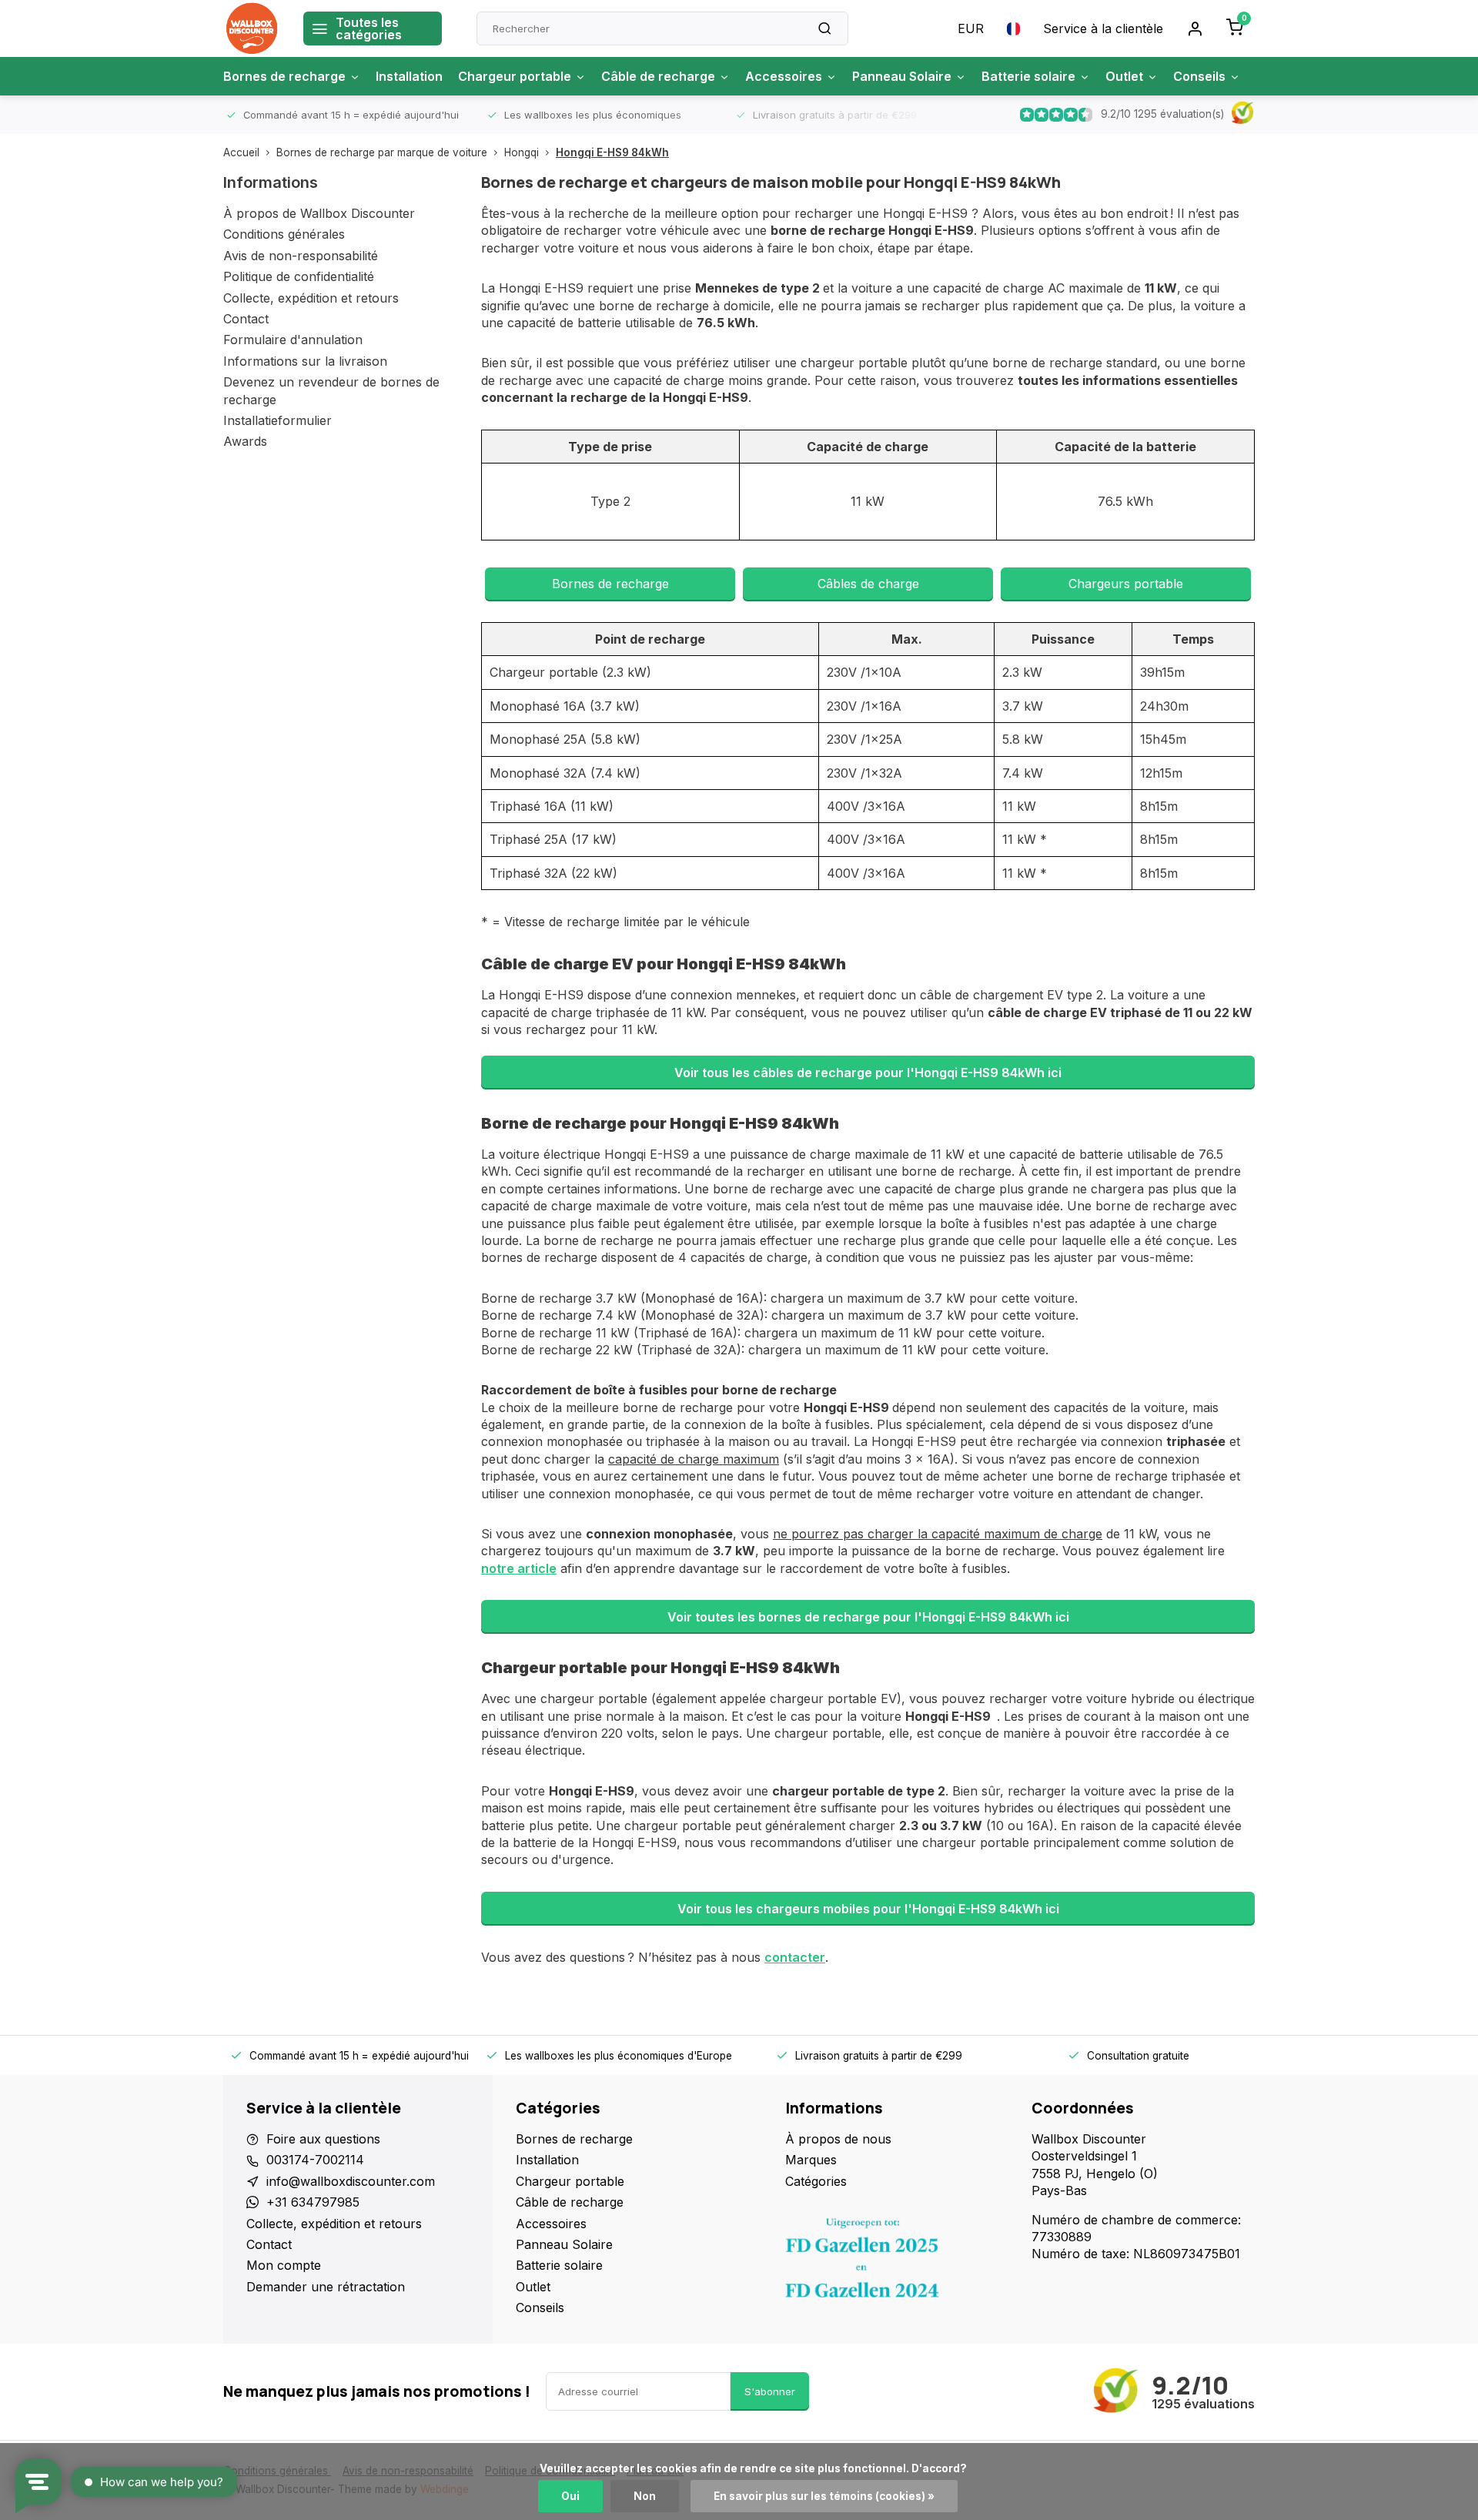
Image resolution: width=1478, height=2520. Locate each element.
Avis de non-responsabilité (301, 256)
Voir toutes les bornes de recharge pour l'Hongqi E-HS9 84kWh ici (868, 1617)
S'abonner (770, 2391)
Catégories (816, 2181)
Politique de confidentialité (299, 276)
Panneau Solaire (902, 76)
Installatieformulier (278, 420)
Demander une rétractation (326, 2287)
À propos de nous (838, 2139)
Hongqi (522, 152)
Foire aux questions (323, 2139)
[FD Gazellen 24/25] (897, 2262)
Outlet (1124, 76)
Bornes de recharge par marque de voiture (382, 152)
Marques (811, 2160)
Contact (246, 319)
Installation (409, 76)
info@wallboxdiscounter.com (351, 2181)
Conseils (1199, 76)
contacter (795, 1957)
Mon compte (284, 2265)
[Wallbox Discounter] (252, 28)
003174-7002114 (315, 2160)
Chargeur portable (515, 76)
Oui (570, 2496)
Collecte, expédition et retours (311, 298)
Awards (245, 441)
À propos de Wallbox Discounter (319, 213)
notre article (519, 1568)
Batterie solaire (1028, 76)
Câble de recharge (658, 76)
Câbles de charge (868, 584)
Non (645, 2496)
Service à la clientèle (1103, 28)
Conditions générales (284, 234)
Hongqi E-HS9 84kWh (612, 152)
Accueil (241, 152)
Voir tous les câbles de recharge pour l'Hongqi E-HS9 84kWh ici (868, 1073)
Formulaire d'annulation (293, 340)
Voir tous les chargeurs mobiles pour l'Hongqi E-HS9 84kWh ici (868, 1909)
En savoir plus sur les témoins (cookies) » (824, 2496)
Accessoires (784, 76)
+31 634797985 (313, 2202)
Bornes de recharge (284, 76)
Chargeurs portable (1126, 584)
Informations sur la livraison (305, 361)
